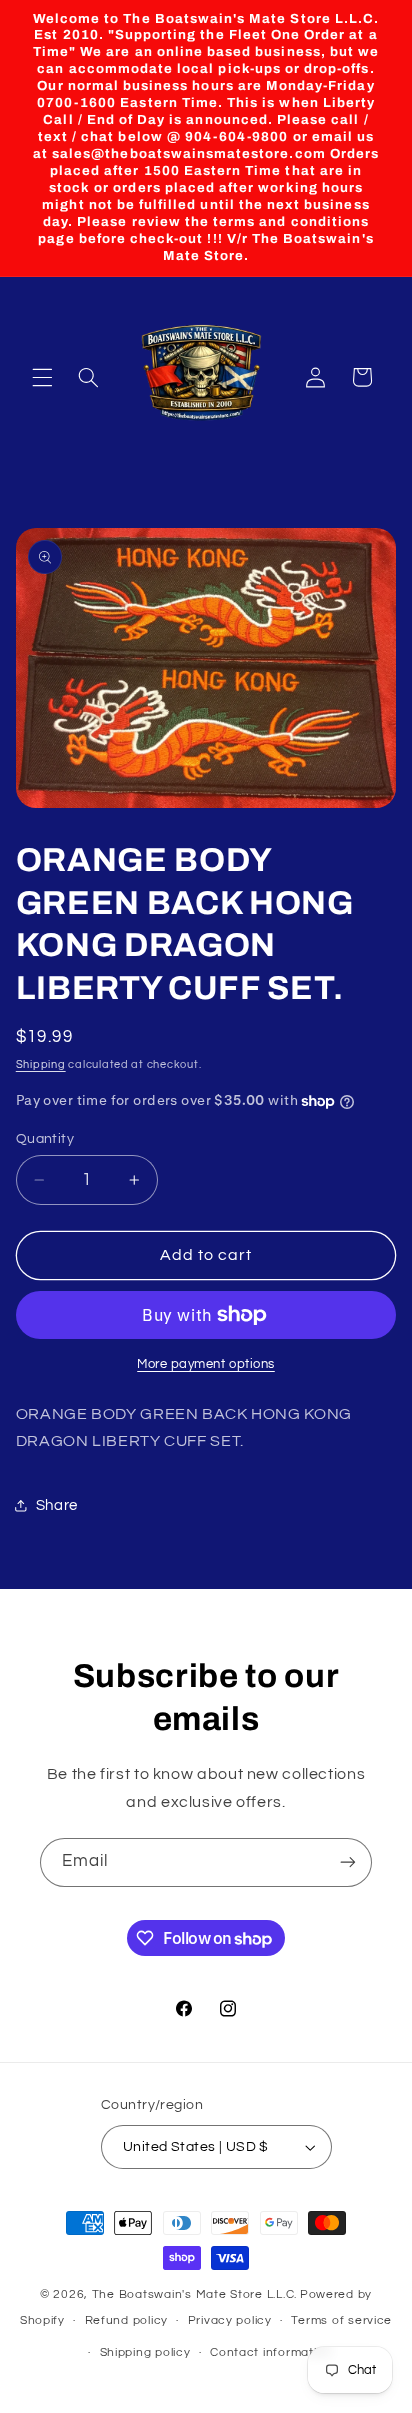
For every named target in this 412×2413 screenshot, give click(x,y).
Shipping (41, 1064)
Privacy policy (230, 2320)
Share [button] (57, 1505)
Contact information (271, 2352)
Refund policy (127, 2320)
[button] (42, 377)
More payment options (206, 1364)
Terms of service (341, 2320)
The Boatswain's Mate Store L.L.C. (194, 2294)
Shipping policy (145, 2352)
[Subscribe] (348, 1862)
